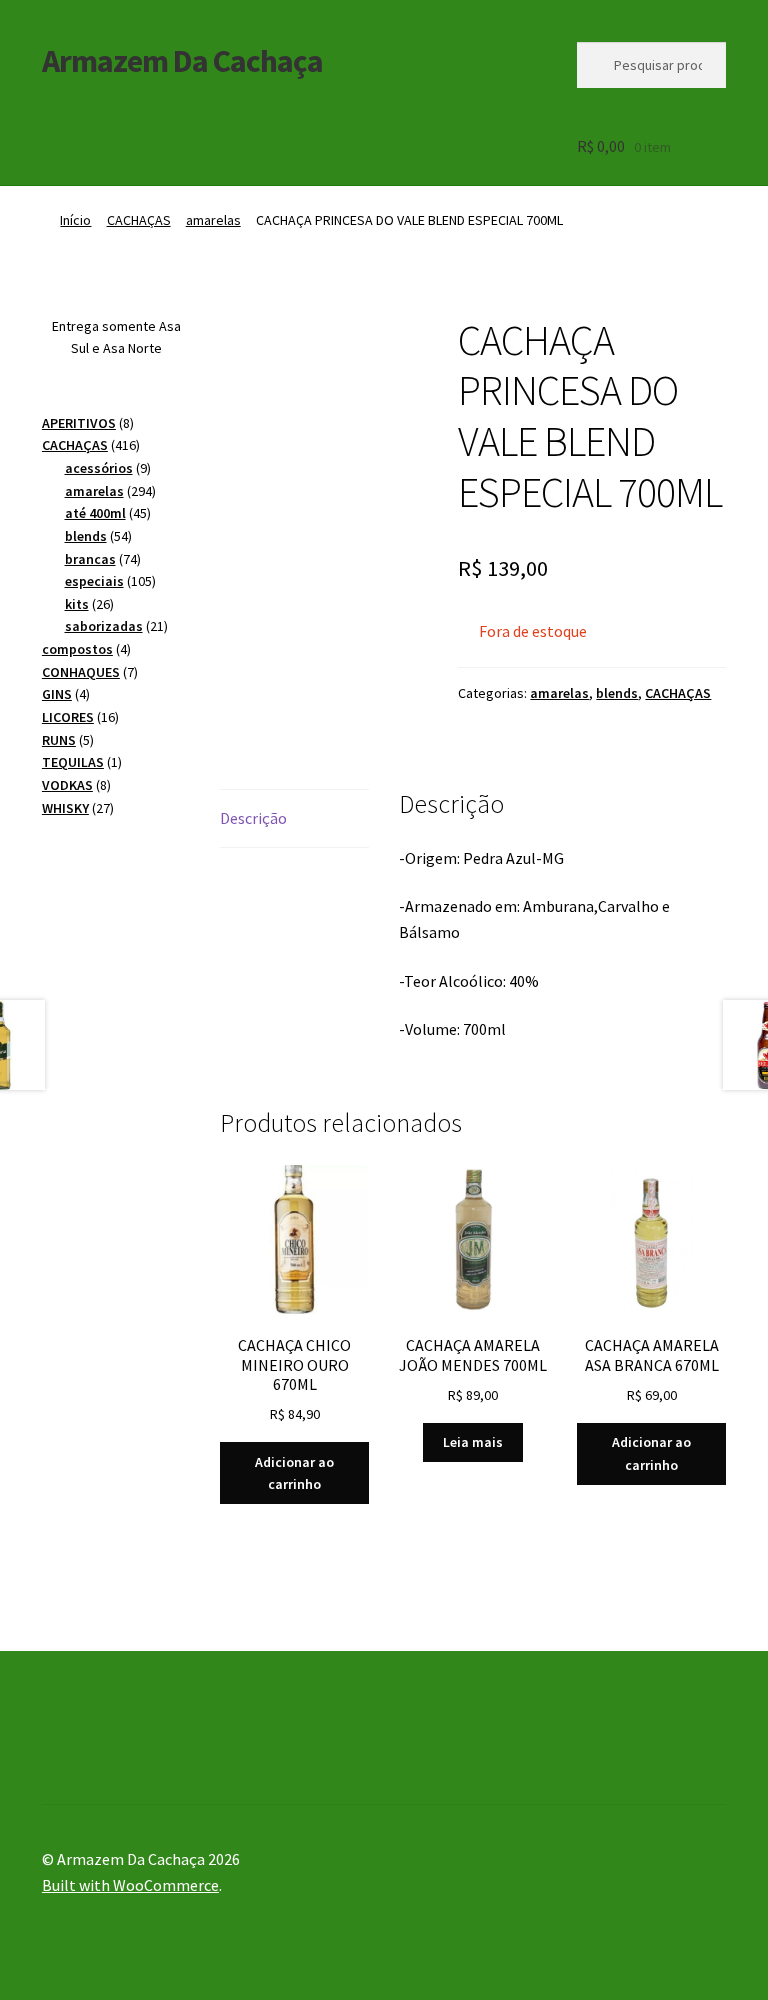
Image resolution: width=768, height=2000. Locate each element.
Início (75, 220)
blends (617, 693)
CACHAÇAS (139, 220)
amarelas (213, 220)
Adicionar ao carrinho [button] (294, 1473)
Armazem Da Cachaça (182, 61)
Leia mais (473, 1442)
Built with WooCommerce (130, 1885)
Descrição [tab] (253, 818)
